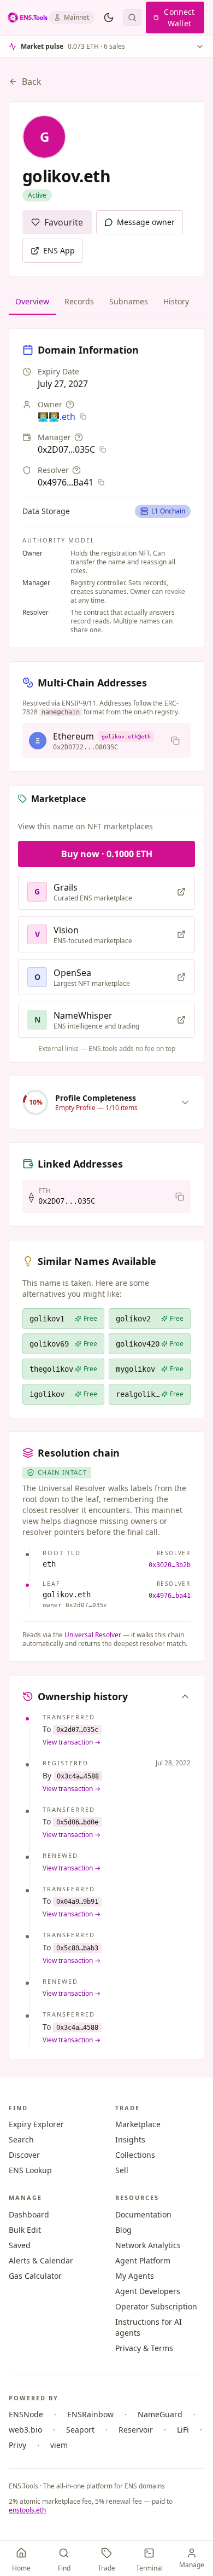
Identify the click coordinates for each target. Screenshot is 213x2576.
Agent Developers (148, 2291)
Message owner (146, 222)
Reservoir (136, 2430)
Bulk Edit (25, 2230)
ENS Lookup (30, 2170)
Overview (32, 301)
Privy (17, 2445)
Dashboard (29, 2214)
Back (32, 82)
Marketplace (138, 2124)
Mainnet (76, 17)
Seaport (80, 2430)
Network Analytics (148, 2245)
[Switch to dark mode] (109, 18)
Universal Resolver (93, 1635)
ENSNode (26, 2414)
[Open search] (132, 18)
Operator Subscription (156, 2306)
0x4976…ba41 (170, 1596)
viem (59, 2445)
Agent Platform (143, 2260)
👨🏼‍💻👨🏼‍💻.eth (57, 417)
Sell (122, 2170)
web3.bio (25, 2430)
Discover (24, 2155)
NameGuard (160, 2414)
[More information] (70, 405)
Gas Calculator (35, 2276)
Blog (123, 2230)
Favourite (64, 222)
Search (21, 2139)
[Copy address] (175, 741)
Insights (130, 2139)
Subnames (129, 301)
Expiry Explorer (36, 2124)
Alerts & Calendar (41, 2260)
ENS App (59, 250)
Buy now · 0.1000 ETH (107, 854)
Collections (135, 2155)
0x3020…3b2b (170, 1565)
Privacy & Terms (144, 2348)
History (176, 301)
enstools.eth (27, 2510)
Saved (20, 2245)
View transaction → (72, 1742)
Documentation (143, 2214)
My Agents (135, 2276)
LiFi (183, 2430)
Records (79, 301)
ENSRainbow (90, 2414)
